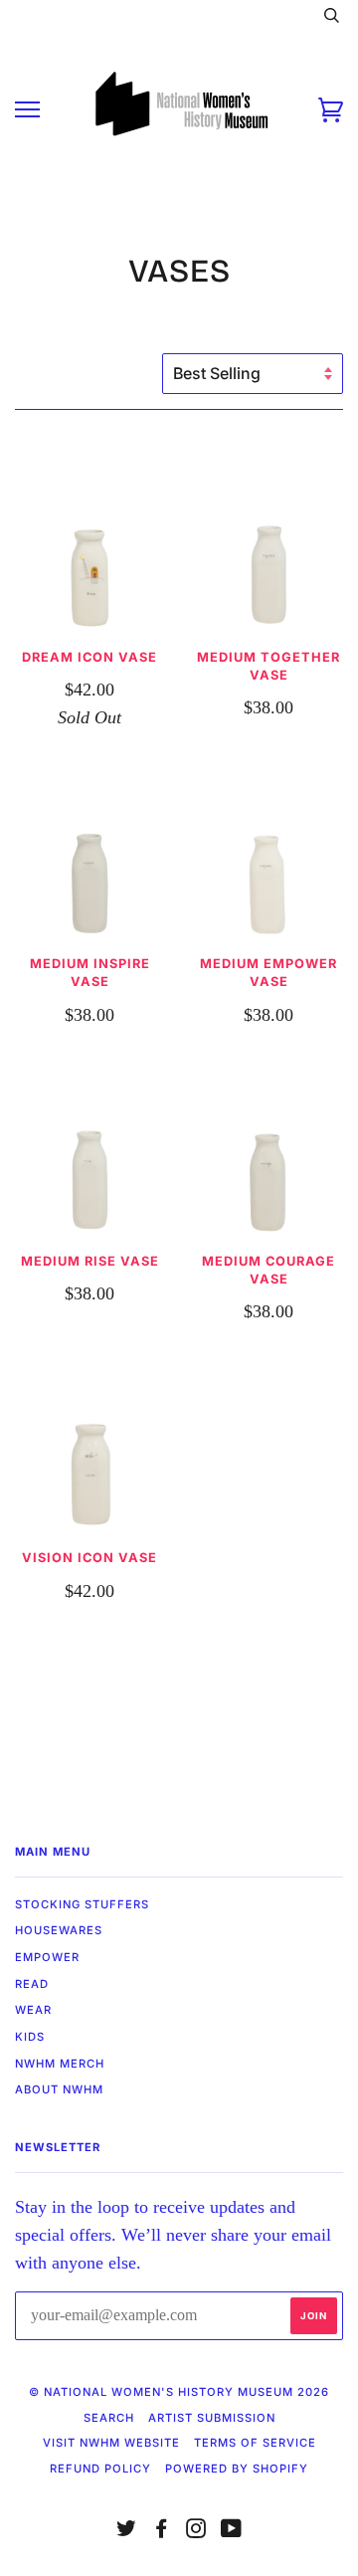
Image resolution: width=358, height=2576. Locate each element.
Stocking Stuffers (82, 1904)
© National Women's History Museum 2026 (179, 2392)
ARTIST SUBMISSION (212, 2418)
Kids (30, 2037)
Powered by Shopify (237, 2469)
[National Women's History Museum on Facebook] (162, 2532)
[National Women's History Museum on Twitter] (127, 2532)
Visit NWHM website (111, 2443)
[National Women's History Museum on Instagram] (196, 2532)
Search (109, 2418)
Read (32, 1984)
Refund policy (100, 2469)
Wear (33, 2010)
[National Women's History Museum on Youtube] (232, 2532)
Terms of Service (255, 2443)
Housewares (59, 1930)
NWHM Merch (60, 2064)
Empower (47, 1957)
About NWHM (59, 2089)
